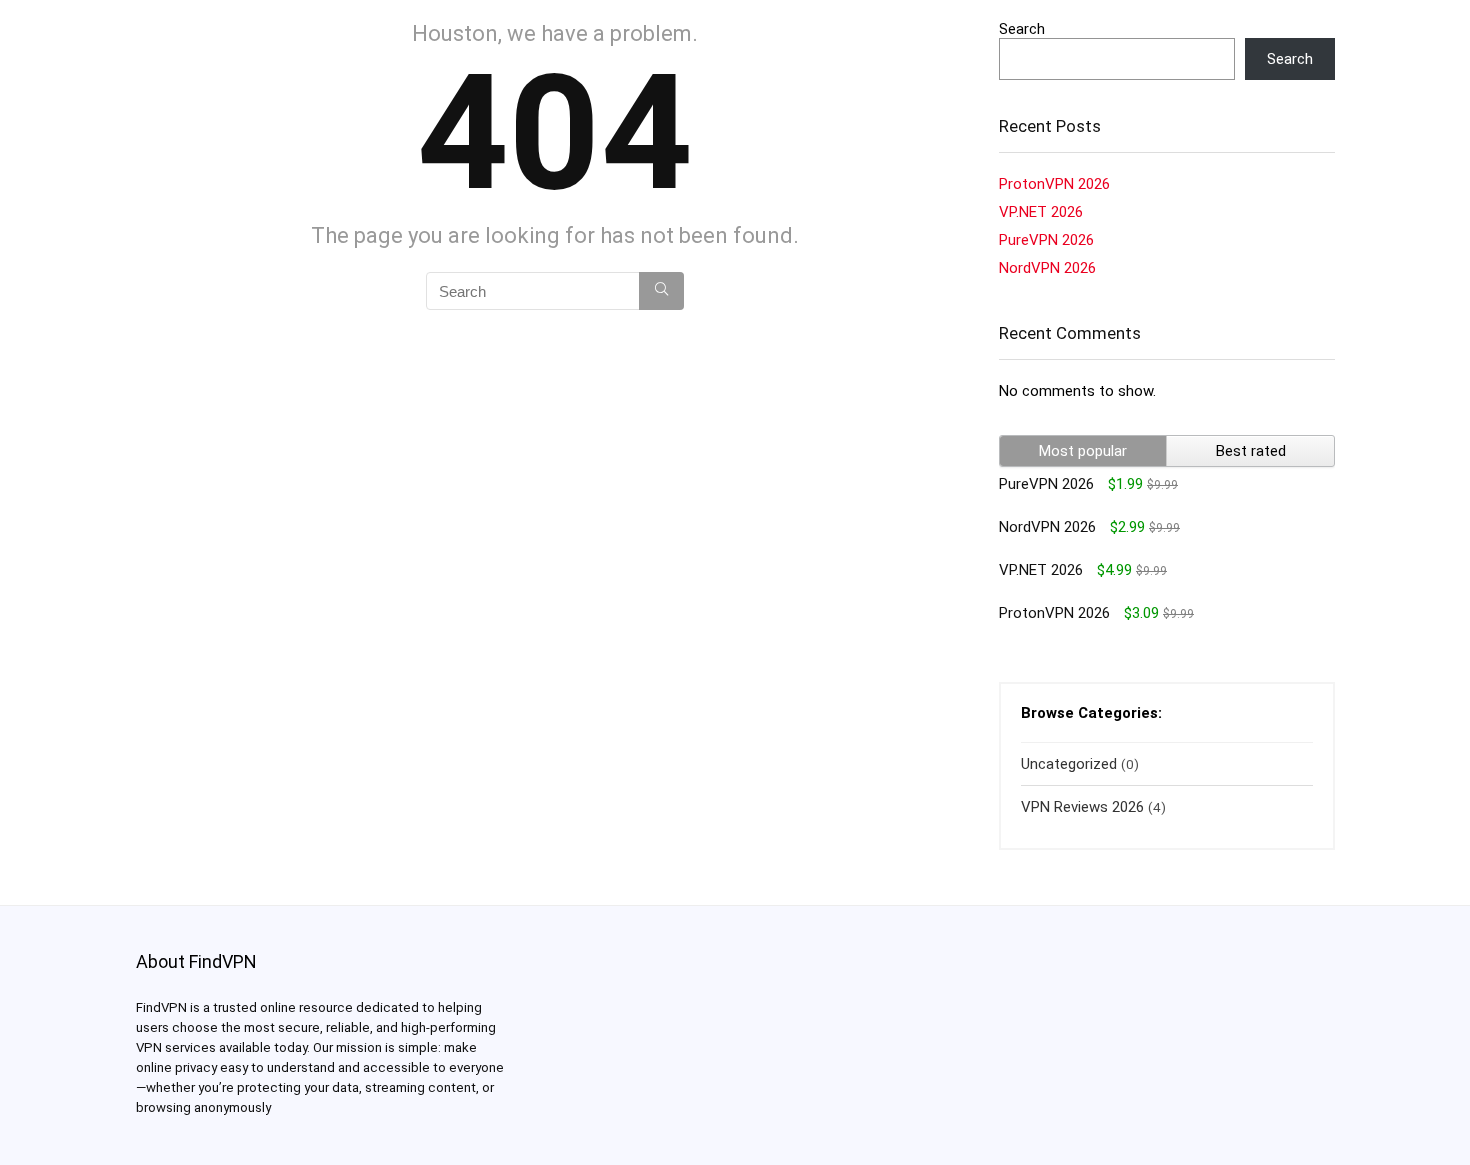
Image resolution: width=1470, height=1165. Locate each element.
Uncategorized (1069, 764)
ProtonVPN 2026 (1054, 184)
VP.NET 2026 (1041, 212)
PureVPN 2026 (1046, 240)
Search (1022, 29)
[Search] (661, 291)
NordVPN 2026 (1047, 268)
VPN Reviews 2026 (1082, 807)
